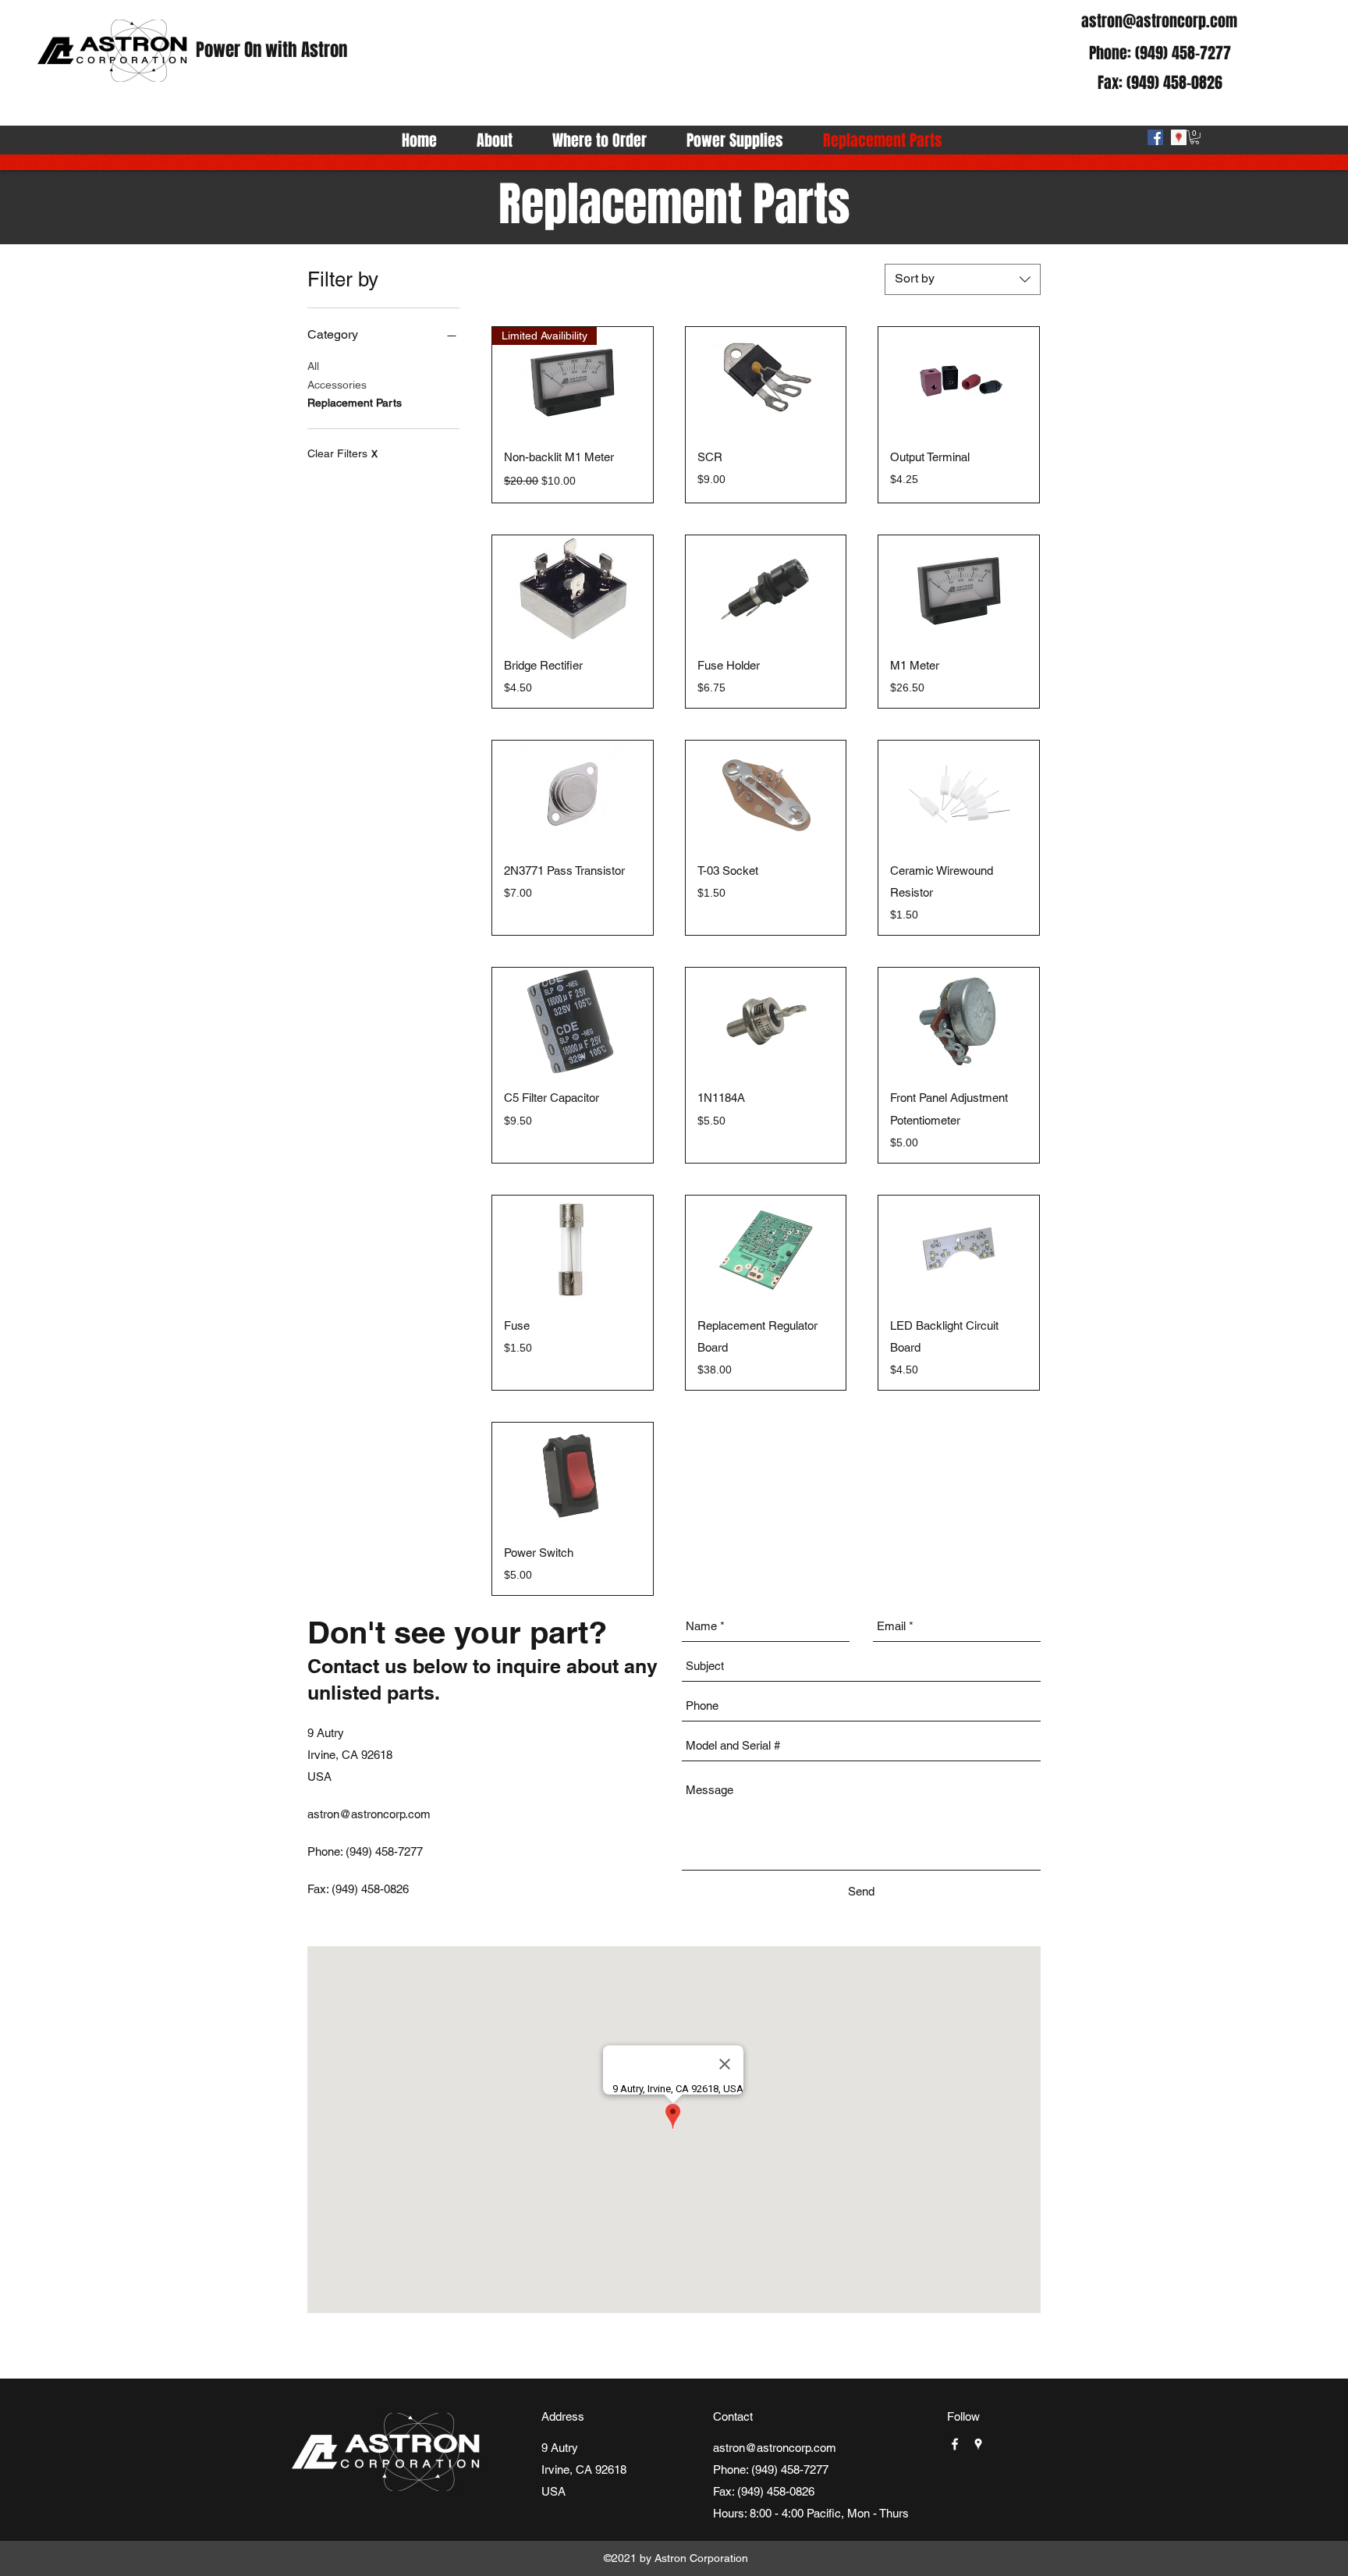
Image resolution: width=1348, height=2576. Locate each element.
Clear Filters (342, 453)
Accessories (337, 385)
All (313, 366)
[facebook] (1155, 137)
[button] (1195, 137)
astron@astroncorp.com (1159, 21)
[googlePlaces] (1179, 137)
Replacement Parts (355, 403)
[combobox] (963, 279)
